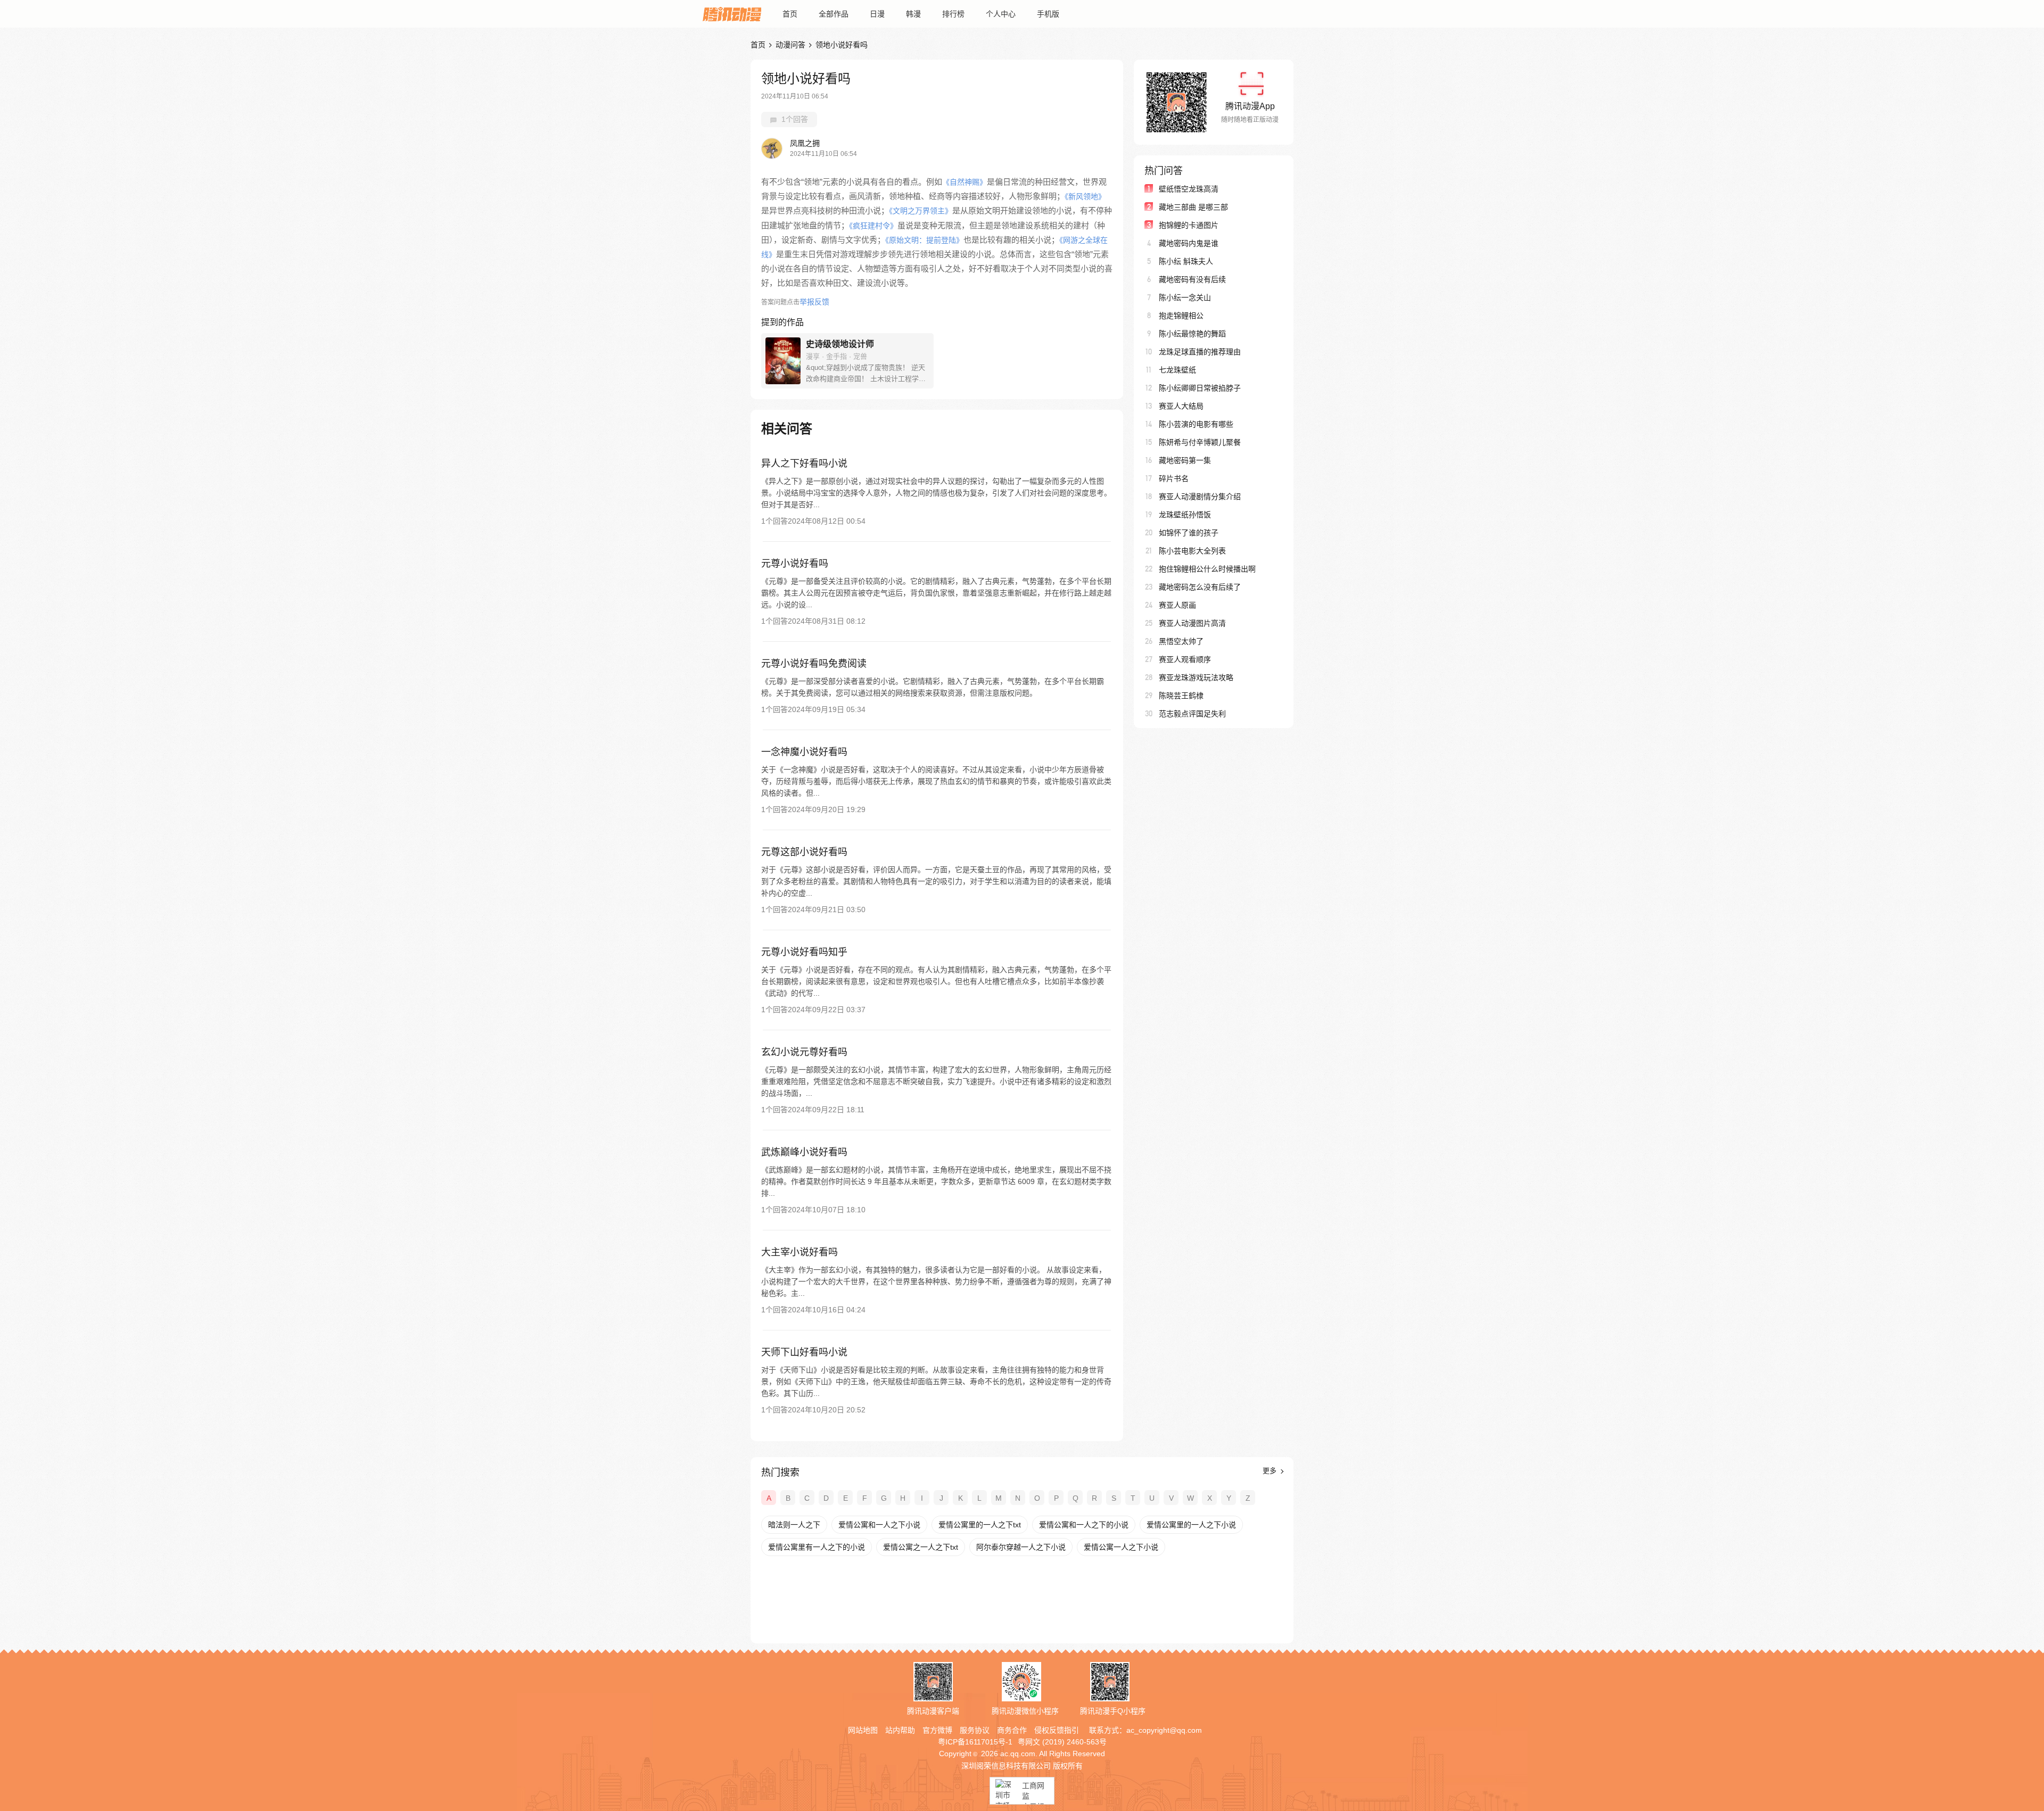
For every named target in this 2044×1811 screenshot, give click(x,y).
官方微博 (937, 1730)
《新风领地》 (1085, 196)
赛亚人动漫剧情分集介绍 (1200, 497)
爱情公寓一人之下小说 (1121, 1547)
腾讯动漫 (732, 14)
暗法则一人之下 (794, 1525)
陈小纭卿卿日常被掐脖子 (1200, 388)
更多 (1271, 1471)
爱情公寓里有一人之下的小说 (817, 1547)
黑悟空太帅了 (1181, 641)
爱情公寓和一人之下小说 (879, 1525)
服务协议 (975, 1730)
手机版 (1048, 14)
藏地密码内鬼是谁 (1189, 243)
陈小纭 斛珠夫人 (1186, 261)
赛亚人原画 (1177, 605)
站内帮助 (900, 1730)
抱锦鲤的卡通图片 (1189, 225)
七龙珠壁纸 (1177, 370)
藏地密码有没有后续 (1192, 279)
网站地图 (863, 1730)
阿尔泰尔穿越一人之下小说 (1021, 1547)
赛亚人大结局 (1181, 406)
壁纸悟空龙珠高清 (1189, 189)
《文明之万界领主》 (921, 211)
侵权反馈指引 (1057, 1730)
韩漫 (913, 14)
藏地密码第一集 (1185, 460)
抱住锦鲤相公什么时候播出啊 (1207, 569)
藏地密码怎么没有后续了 (1200, 587)
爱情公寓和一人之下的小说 (1084, 1525)
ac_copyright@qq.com (1164, 1730)
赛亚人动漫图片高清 (1192, 623)
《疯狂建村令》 (873, 226)
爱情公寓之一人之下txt (921, 1547)
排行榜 (953, 14)
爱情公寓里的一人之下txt (980, 1525)
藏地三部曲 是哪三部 (1193, 207)
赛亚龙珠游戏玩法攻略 (1196, 677)
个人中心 (1001, 14)
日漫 (877, 14)
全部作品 (834, 14)
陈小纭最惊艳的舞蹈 (1192, 334)
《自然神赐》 (965, 182)
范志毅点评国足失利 (1192, 714)
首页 (790, 14)
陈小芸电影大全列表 (1192, 551)
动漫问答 (790, 45)
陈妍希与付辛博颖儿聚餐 (1200, 442)
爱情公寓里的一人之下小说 (1191, 1525)
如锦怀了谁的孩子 (1189, 533)
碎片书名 (1174, 478)
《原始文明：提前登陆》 (924, 240)
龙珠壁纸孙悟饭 (1185, 515)
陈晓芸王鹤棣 (1181, 696)
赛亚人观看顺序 (1185, 659)
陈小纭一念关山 (1185, 297)
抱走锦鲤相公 (1181, 316)
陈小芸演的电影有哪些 (1196, 424)
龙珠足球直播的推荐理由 (1200, 352)
